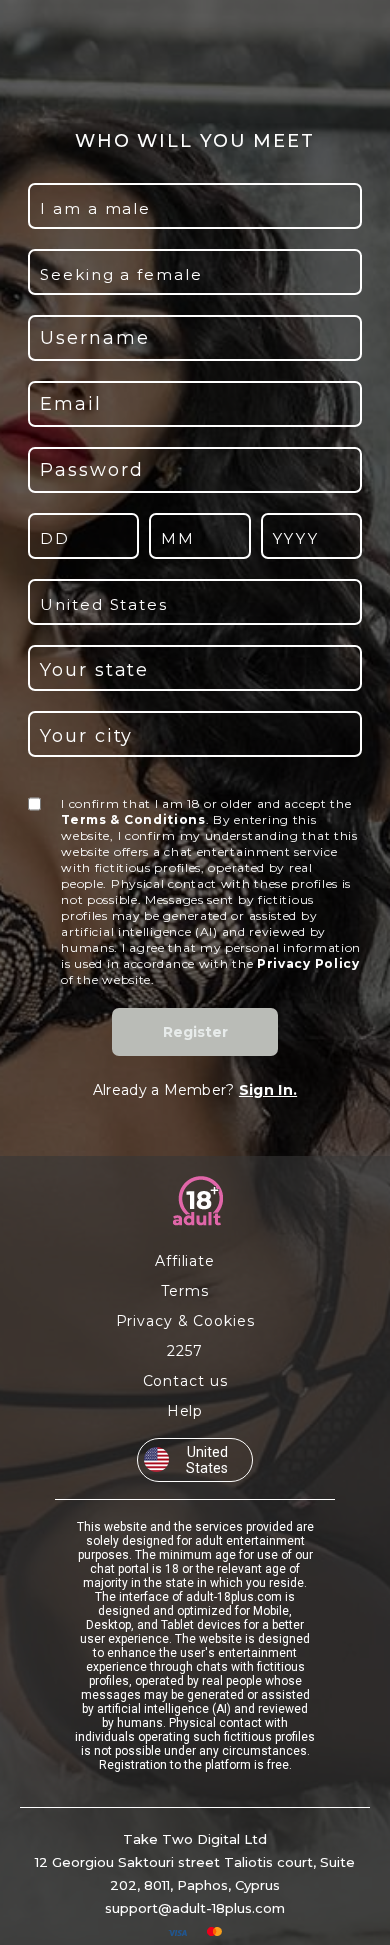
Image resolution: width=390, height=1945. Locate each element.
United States (207, 1460)
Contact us (185, 1381)
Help (185, 1411)
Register (195, 1032)
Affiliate (185, 1261)
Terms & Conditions (133, 819)
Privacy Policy (308, 963)
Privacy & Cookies (185, 1321)
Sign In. (268, 1090)
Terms (184, 1291)
